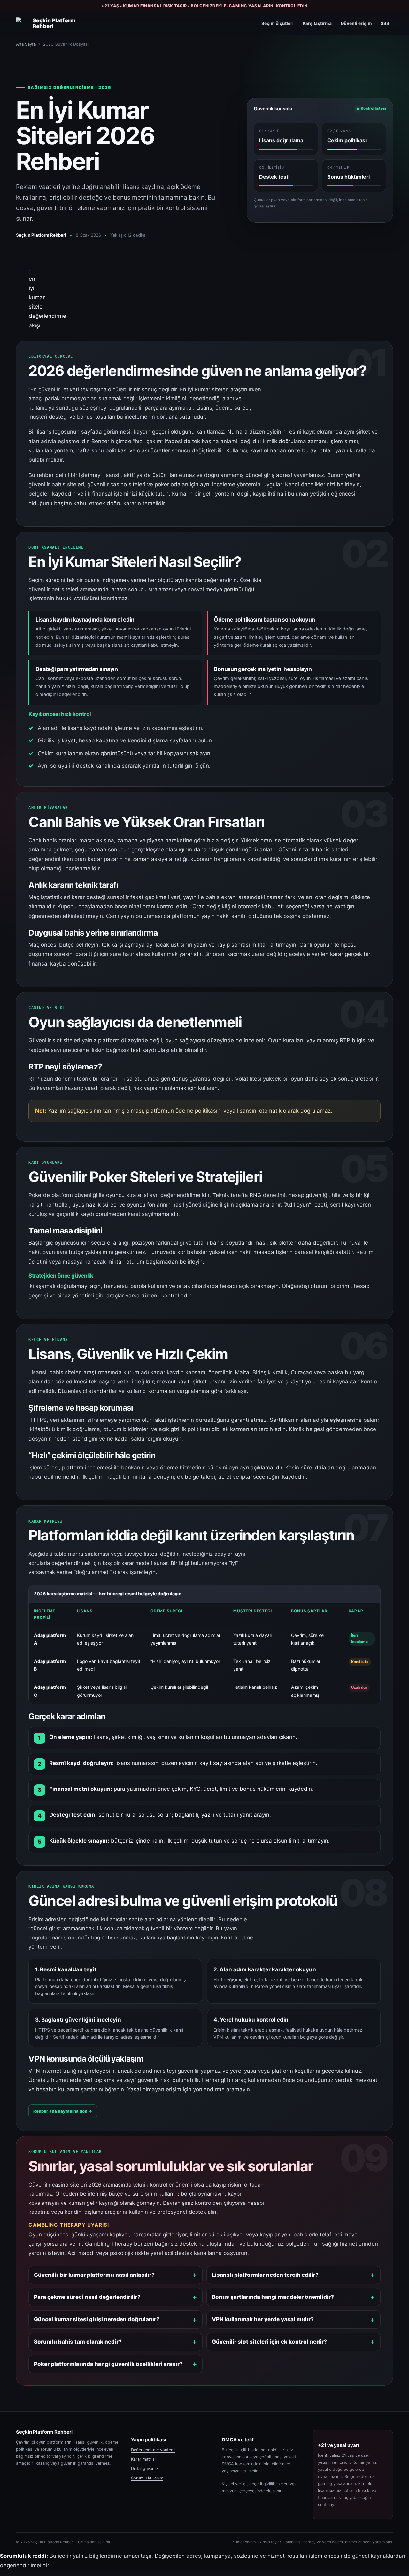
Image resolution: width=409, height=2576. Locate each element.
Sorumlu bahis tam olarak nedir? (78, 2342)
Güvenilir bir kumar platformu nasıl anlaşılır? (94, 2275)
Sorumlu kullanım (147, 2478)
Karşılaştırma (317, 23)
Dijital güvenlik (145, 2468)
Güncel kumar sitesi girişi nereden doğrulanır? (97, 2319)
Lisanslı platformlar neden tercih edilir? (265, 2275)
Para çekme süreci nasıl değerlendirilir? (87, 2297)
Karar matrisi (143, 2459)
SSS (385, 23)
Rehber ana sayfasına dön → (63, 2111)
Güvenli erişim (356, 23)
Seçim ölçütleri (278, 23)
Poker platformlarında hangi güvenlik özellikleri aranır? (108, 2364)
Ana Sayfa (26, 44)
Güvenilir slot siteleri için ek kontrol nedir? (269, 2342)
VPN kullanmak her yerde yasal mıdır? (263, 2319)
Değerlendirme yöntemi (153, 2450)
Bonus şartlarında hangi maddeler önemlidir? (273, 2297)
